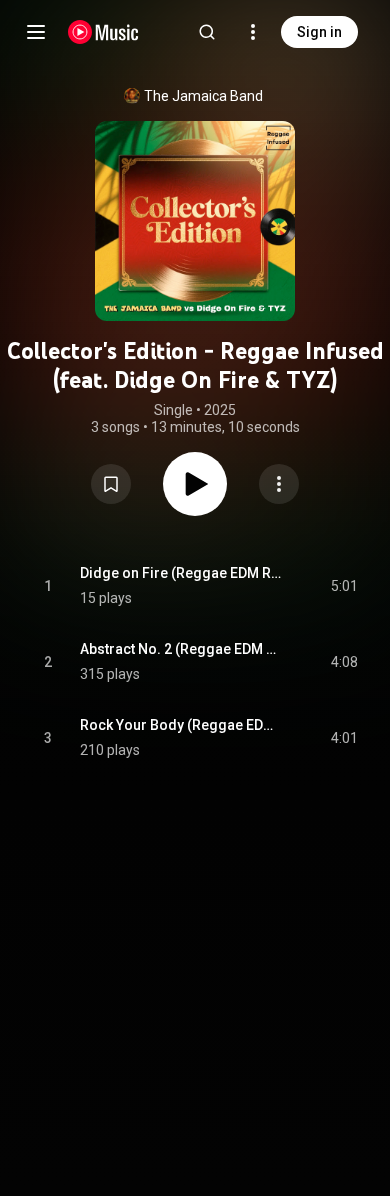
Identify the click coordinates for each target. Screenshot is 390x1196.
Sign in (319, 32)
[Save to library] (111, 484)
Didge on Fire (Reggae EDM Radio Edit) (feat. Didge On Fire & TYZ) (182, 573)
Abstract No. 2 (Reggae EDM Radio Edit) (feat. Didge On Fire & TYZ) (182, 649)
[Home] (103, 32)
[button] (111, 484)
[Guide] (36, 32)
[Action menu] (279, 484)
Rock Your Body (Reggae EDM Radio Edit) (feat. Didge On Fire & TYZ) (182, 725)
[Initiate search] (207, 32)
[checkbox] (344, 586)
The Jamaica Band (203, 96)
